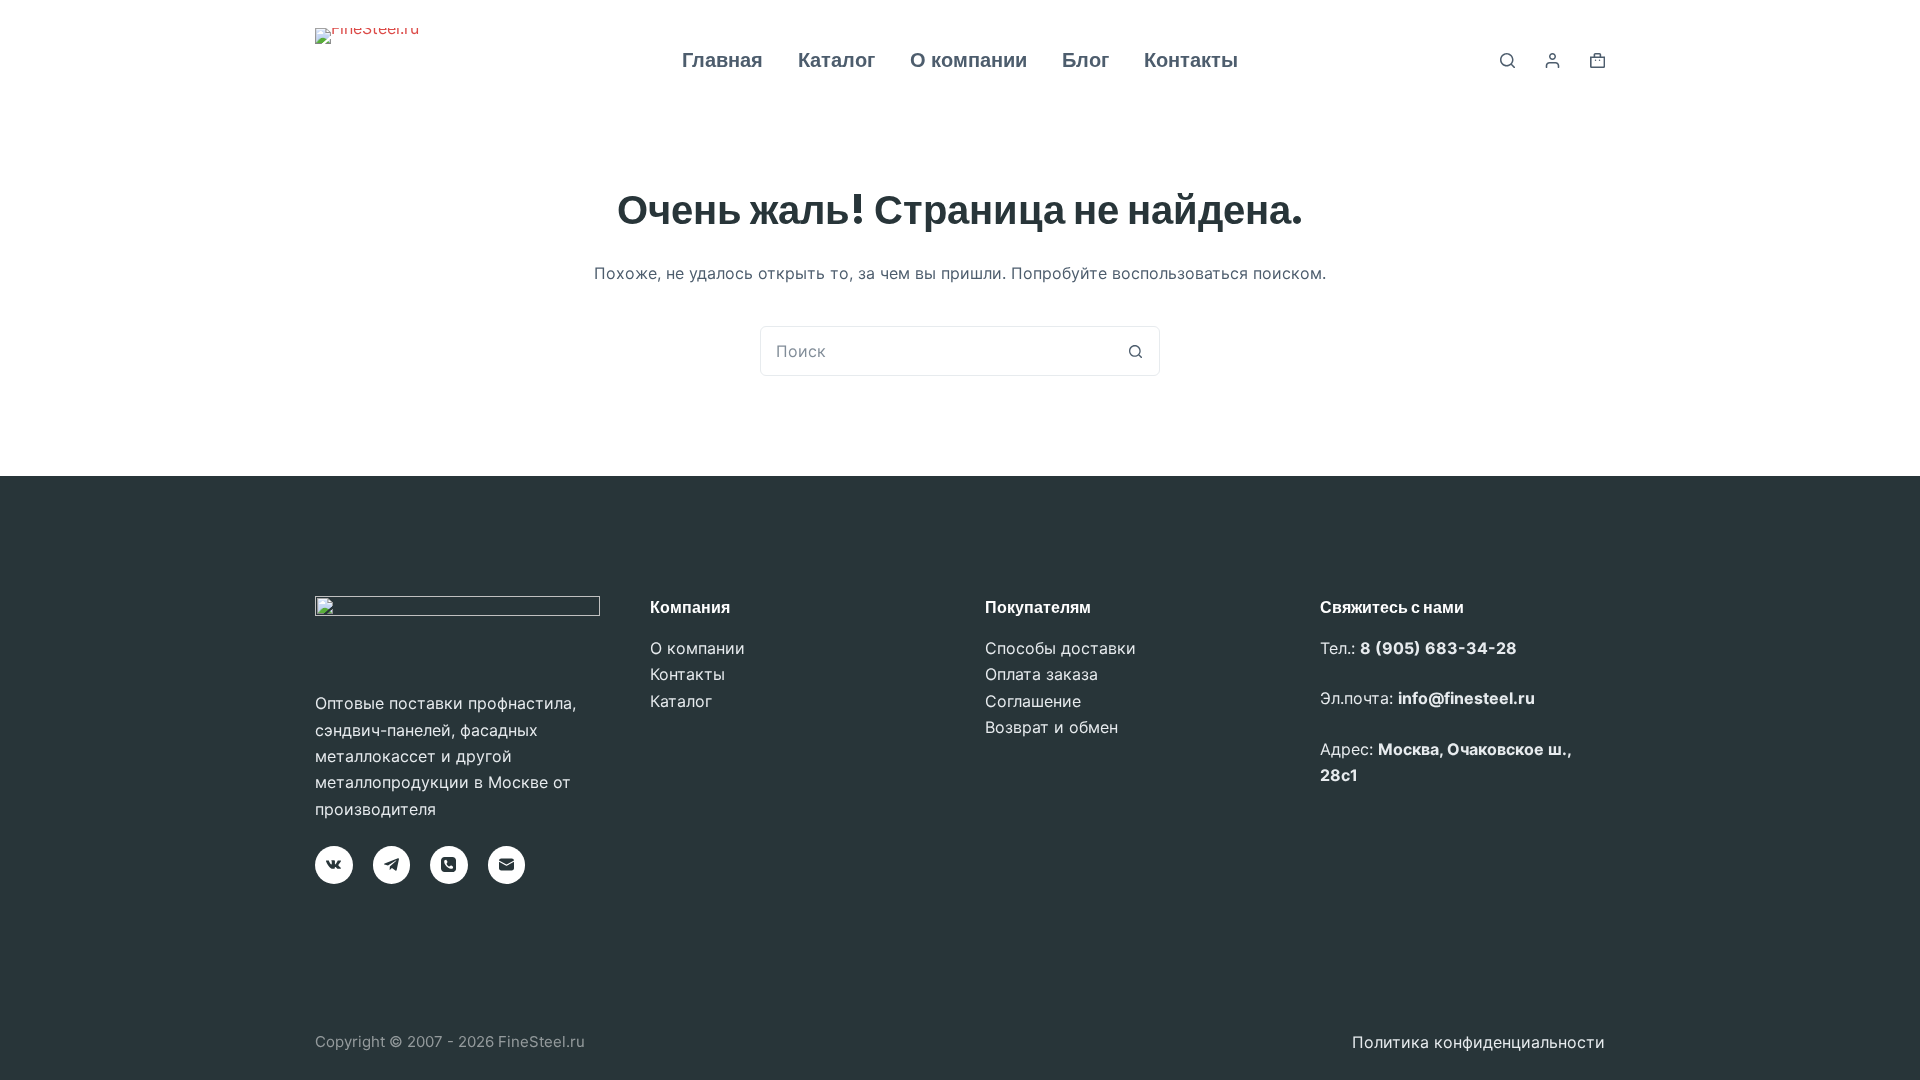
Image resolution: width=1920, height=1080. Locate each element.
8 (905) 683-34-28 (1438, 648)
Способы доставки (1060, 648)
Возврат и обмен (1051, 727)
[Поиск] (1507, 60)
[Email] (507, 865)
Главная (722, 60)
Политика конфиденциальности (1478, 1042)
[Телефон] (449, 865)
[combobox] (936, 351)
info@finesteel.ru (1466, 698)
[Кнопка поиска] (1135, 351)
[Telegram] (392, 865)
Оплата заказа (1041, 674)
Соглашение (1033, 701)
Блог (1085, 60)
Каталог (836, 60)
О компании (968, 60)
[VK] (334, 865)
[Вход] (1552, 60)
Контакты (1191, 60)
